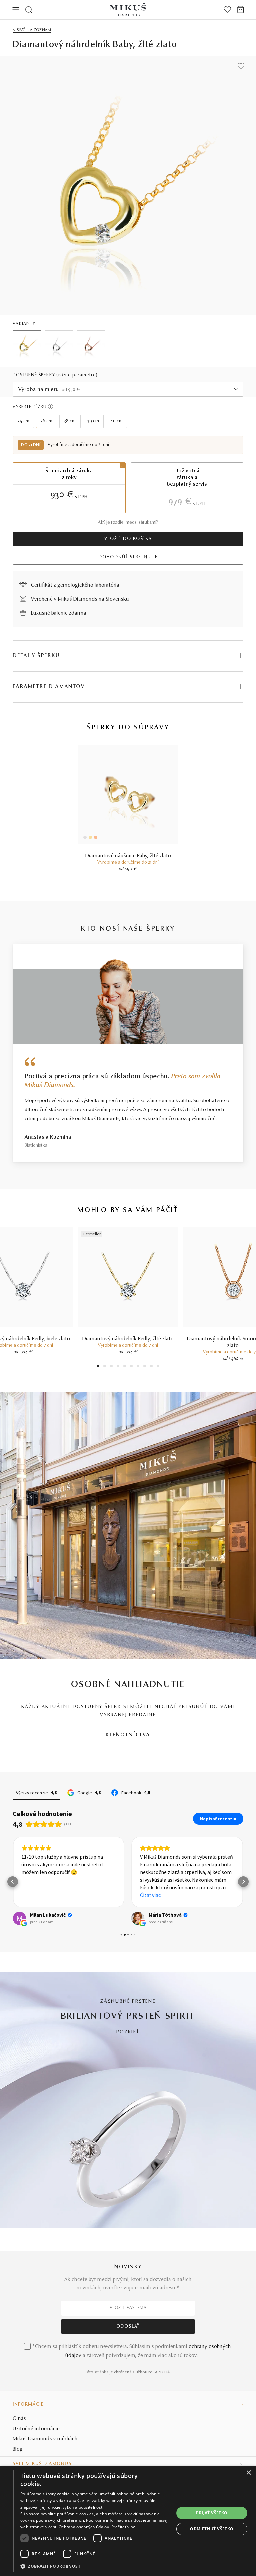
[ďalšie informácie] (50, 407)
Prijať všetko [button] (212, 2513)
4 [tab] (118, 1367)
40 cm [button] (116, 421)
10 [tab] (158, 1367)
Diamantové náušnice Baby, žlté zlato (128, 856)
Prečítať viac (123, 2527)
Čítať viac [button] (150, 1895)
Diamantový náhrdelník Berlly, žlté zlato (128, 1339)
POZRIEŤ (128, 2032)
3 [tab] (111, 1367)
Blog (18, 2449)
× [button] (248, 2473)
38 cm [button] (70, 421)
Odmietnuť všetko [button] (212, 2529)
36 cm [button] (46, 421)
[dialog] (128, 2521)
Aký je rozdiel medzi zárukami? (128, 523)
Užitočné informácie (36, 2429)
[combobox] (128, 389)
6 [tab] (131, 1367)
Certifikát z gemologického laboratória (75, 585)
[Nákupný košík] (240, 10)
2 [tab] (105, 1367)
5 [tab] (125, 1367)
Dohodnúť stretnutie (128, 557)
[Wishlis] (227, 10)
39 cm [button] (93, 421)
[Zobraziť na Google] (19, 1918)
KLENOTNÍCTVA (128, 1735)
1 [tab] (98, 1367)
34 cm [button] (23, 421)
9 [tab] (151, 1367)
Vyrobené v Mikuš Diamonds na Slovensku (80, 599)
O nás (19, 2419)
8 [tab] (145, 1367)
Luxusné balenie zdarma (59, 613)
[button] (13, 1882)
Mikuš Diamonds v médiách (45, 2439)
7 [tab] (138, 1367)
